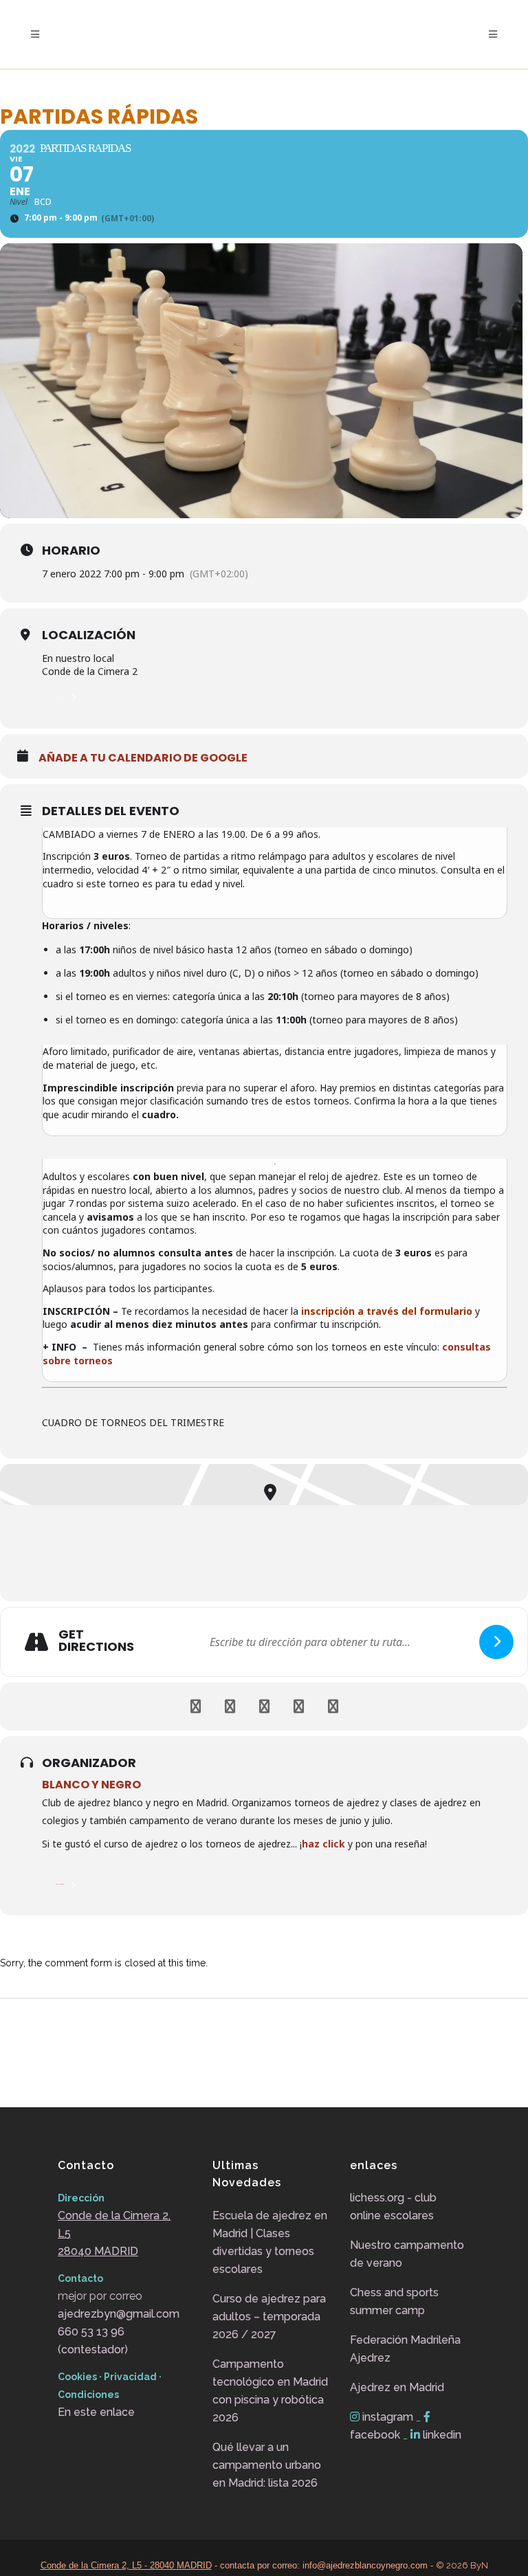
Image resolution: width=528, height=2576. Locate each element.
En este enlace (96, 2412)
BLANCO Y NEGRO (91, 1785)
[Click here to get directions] (496, 1642)
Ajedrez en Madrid (397, 2387)
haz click (323, 1844)
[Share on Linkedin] (264, 1707)
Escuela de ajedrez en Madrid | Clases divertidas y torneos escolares (270, 2242)
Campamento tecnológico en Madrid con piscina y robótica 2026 (270, 2391)
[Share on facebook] (195, 1707)
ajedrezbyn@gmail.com (119, 2314)
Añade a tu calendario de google (143, 758)
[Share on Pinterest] (298, 1707)
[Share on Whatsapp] (333, 1707)
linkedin (441, 2435)
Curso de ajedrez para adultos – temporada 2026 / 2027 (269, 2317)
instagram (388, 2417)
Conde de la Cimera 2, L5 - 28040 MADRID (126, 2565)
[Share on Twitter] (230, 1707)
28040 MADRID (98, 2251)
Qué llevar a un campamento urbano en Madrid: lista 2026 (267, 2465)
